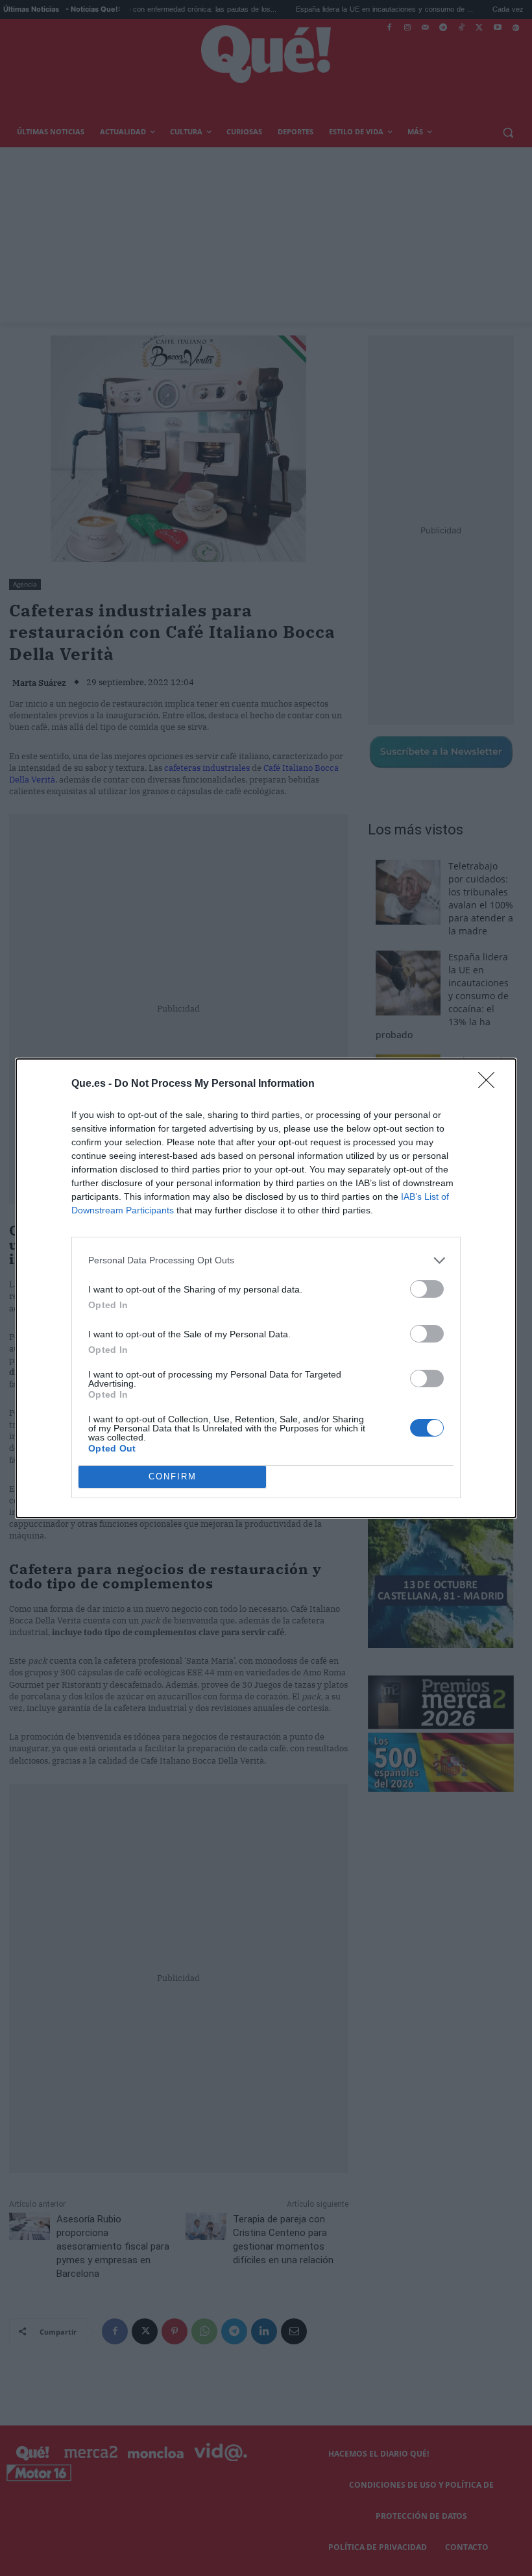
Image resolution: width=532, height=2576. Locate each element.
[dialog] (266, 1288)
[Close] (490, 1084)
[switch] (427, 1289)
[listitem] (266, 1260)
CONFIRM (173, 1476)
